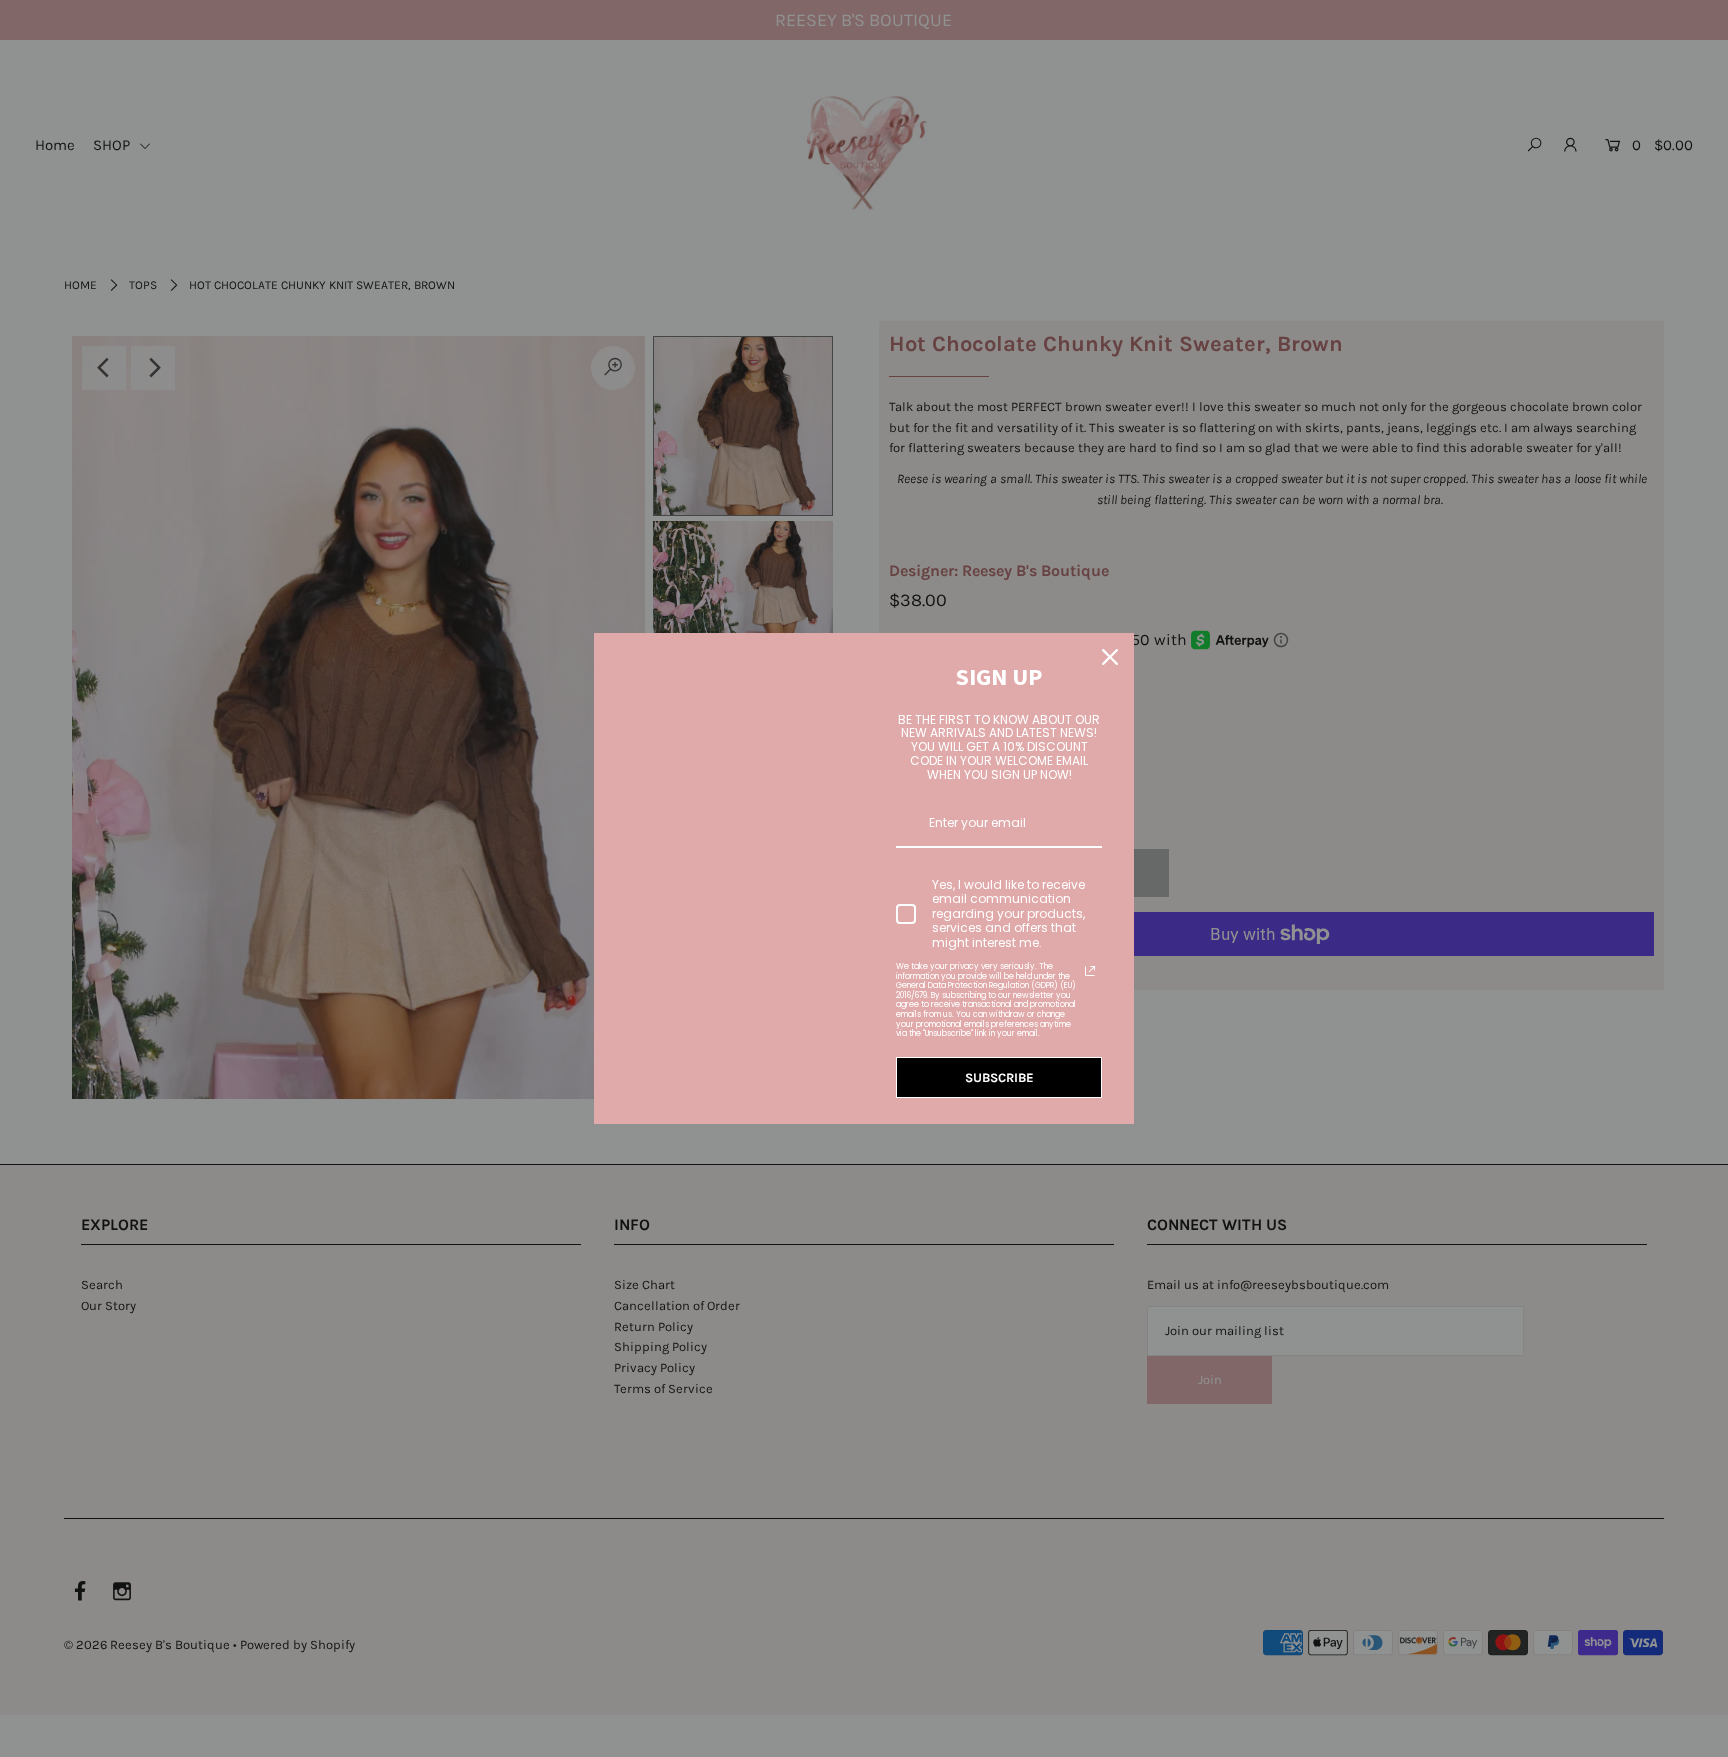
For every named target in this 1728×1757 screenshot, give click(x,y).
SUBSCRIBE (999, 1077)
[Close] (1110, 657)
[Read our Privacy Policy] (1090, 971)
